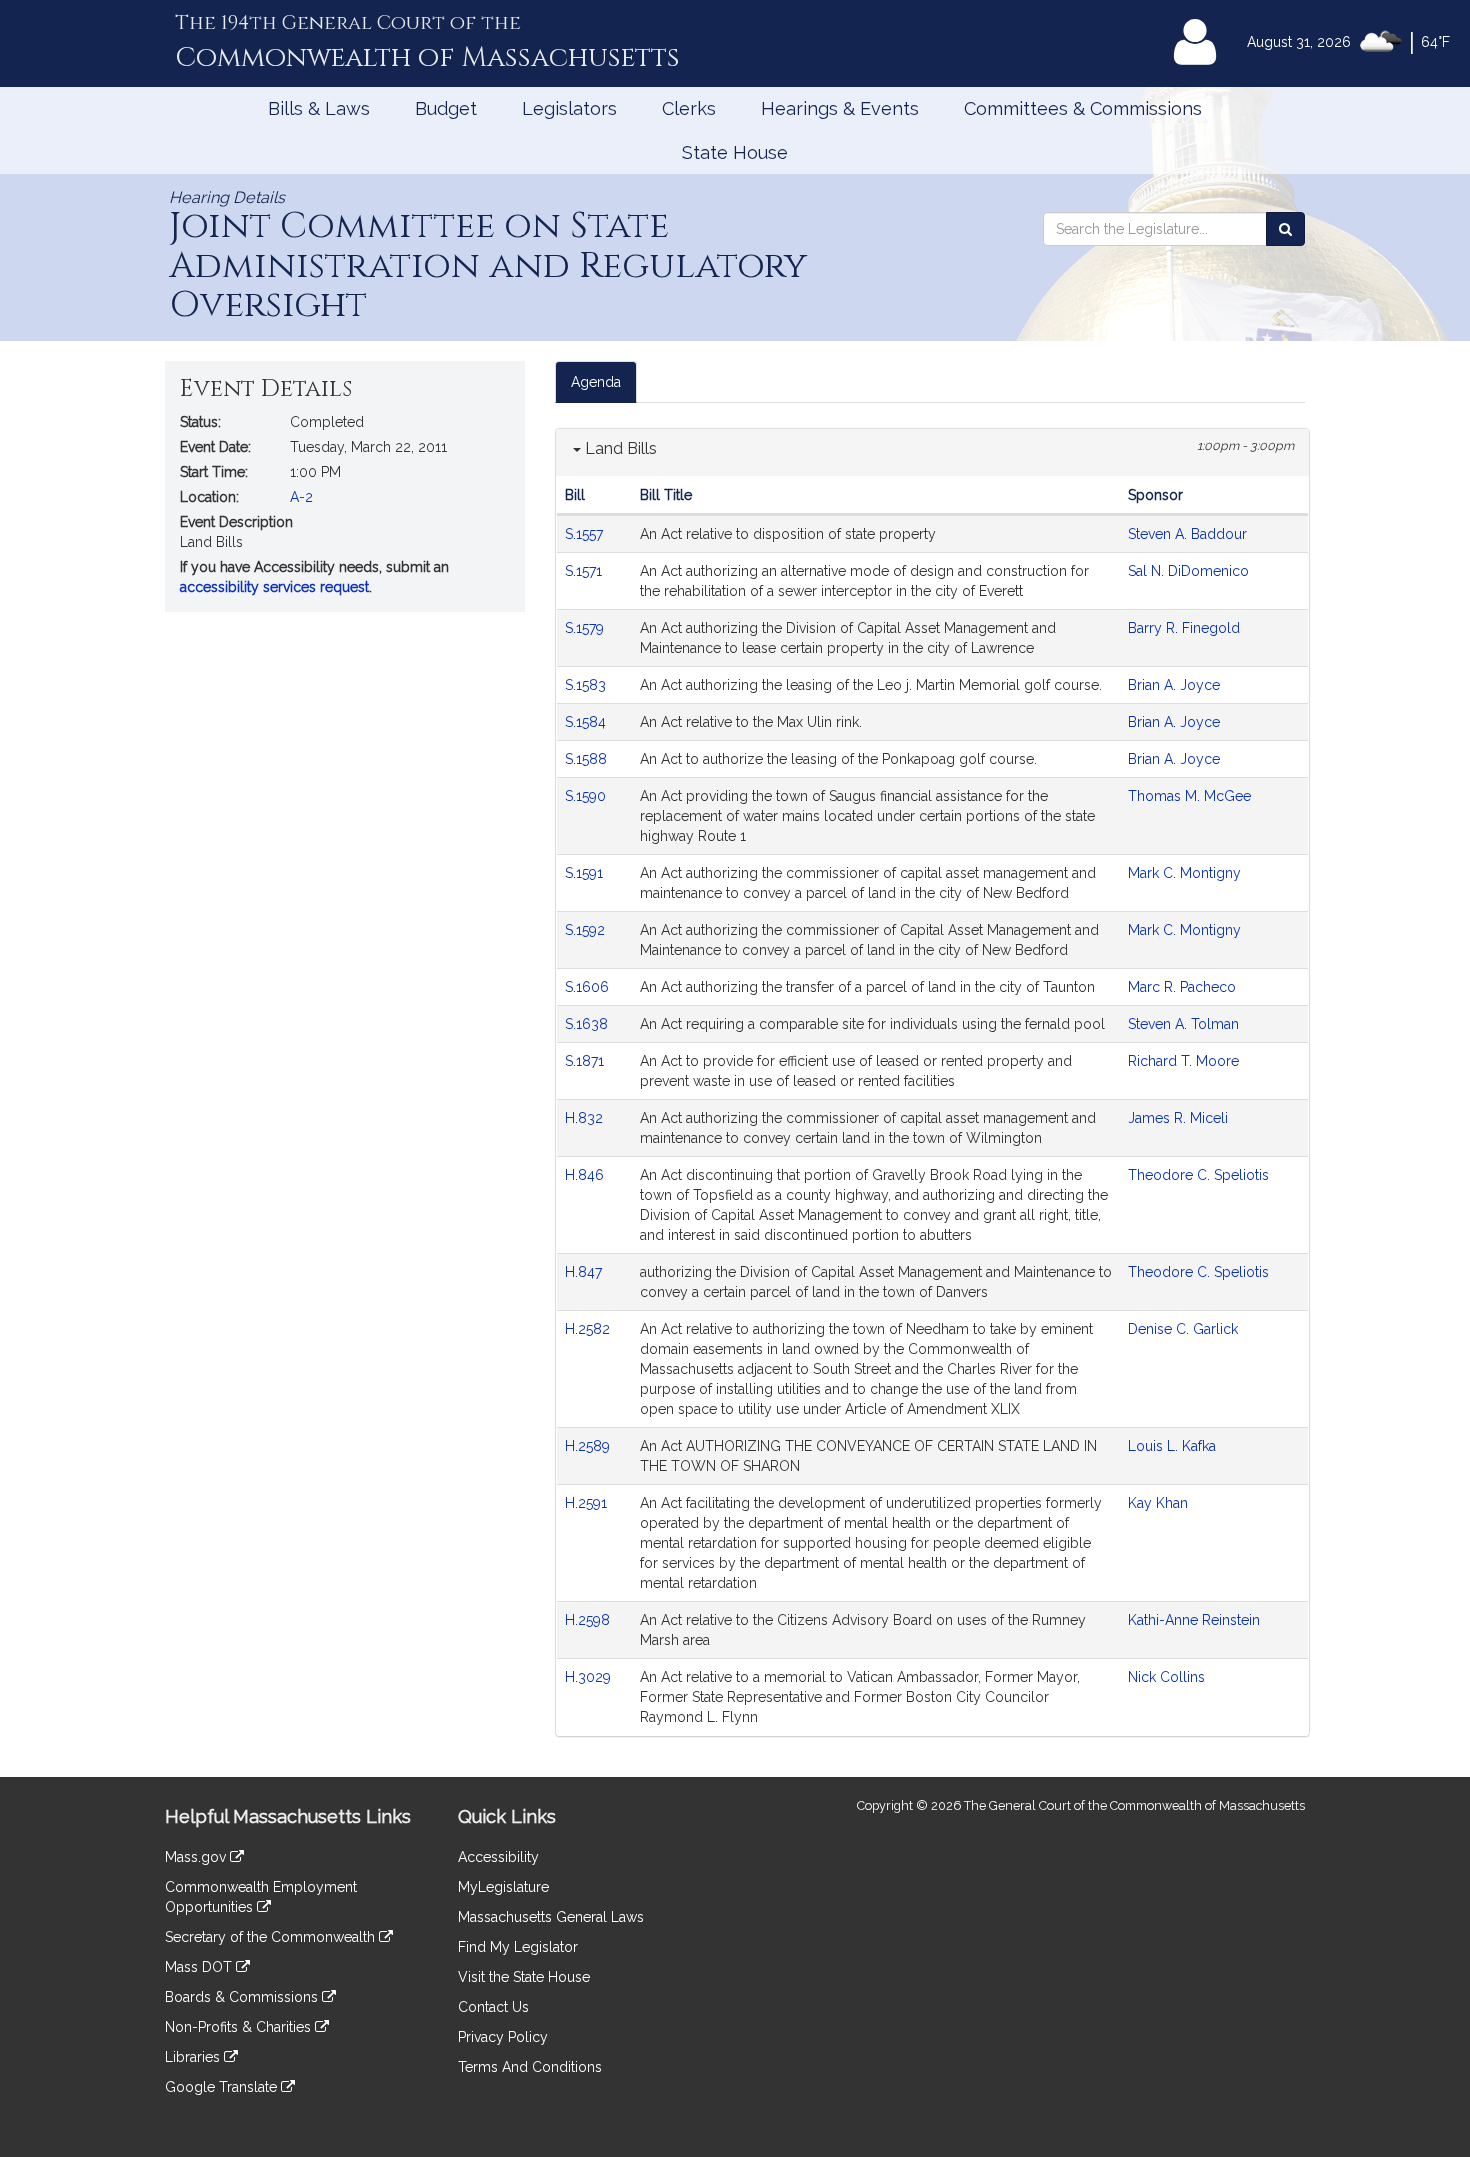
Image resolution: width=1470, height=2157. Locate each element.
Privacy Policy (503, 2037)
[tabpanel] (932, 1082)
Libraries (194, 2057)
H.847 (585, 1272)
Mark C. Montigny (1184, 873)
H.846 (586, 1175)
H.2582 (589, 1329)
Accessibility (498, 1857)
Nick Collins (1166, 1677)
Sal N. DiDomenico (1188, 571)
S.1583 (587, 685)
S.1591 (586, 873)
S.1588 (588, 759)
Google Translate (223, 2087)
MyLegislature (503, 1887)
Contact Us (493, 2007)
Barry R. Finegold (1184, 628)
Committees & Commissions (1083, 108)
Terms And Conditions (530, 2067)
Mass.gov (197, 1857)
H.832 (586, 1118)
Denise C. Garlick (1183, 1329)
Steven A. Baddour (1187, 534)
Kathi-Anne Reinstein (1194, 1620)
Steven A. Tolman (1183, 1024)
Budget (446, 108)
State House (735, 152)
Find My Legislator (518, 1947)
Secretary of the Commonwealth (272, 1937)
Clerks (689, 108)
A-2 (301, 497)
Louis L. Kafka (1172, 1446)
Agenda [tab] (596, 382)
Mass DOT (200, 1967)
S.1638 (588, 1024)
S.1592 (587, 930)
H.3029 (590, 1677)
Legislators (569, 108)
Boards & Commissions (243, 1997)
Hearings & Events (840, 108)
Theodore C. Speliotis (1198, 1175)
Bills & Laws (319, 108)
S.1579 (586, 628)
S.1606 (589, 987)
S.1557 (586, 534)
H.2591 (588, 1503)
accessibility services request (274, 587)
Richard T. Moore (1183, 1061)
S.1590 (587, 796)
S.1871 (586, 1061)
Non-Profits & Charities (240, 2027)
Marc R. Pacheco (1182, 987)
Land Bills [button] (619, 448)
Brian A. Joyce (1174, 685)
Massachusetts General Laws (551, 1917)
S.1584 (587, 722)
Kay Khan (1158, 1503)
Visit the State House (524, 1977)
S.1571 (585, 571)
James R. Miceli (1178, 1118)
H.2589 (589, 1446)
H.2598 (589, 1620)
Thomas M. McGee (1189, 796)
